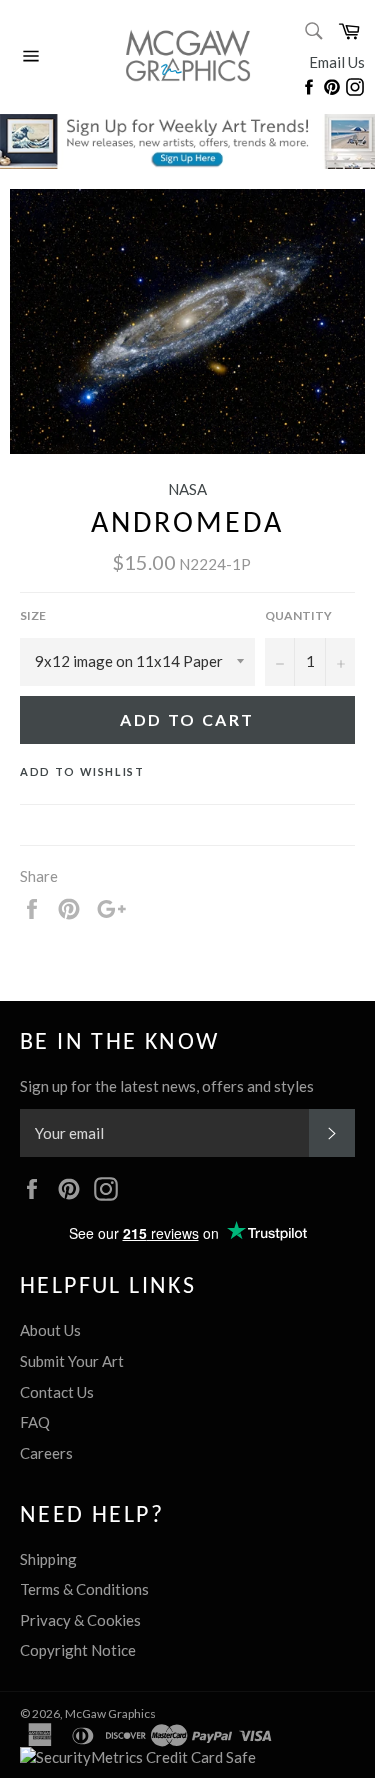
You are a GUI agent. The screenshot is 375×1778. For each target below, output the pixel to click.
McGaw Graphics (110, 1713)
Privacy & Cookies (80, 1620)
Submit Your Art (72, 1361)
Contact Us (57, 1392)
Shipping (48, 1559)
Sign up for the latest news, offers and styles (167, 1086)
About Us (50, 1330)
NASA (187, 489)
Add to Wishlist (82, 771)
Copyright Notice (78, 1650)
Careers (46, 1453)
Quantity (298, 615)
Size (33, 615)
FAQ (35, 1422)
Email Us (337, 62)
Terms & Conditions (84, 1589)
